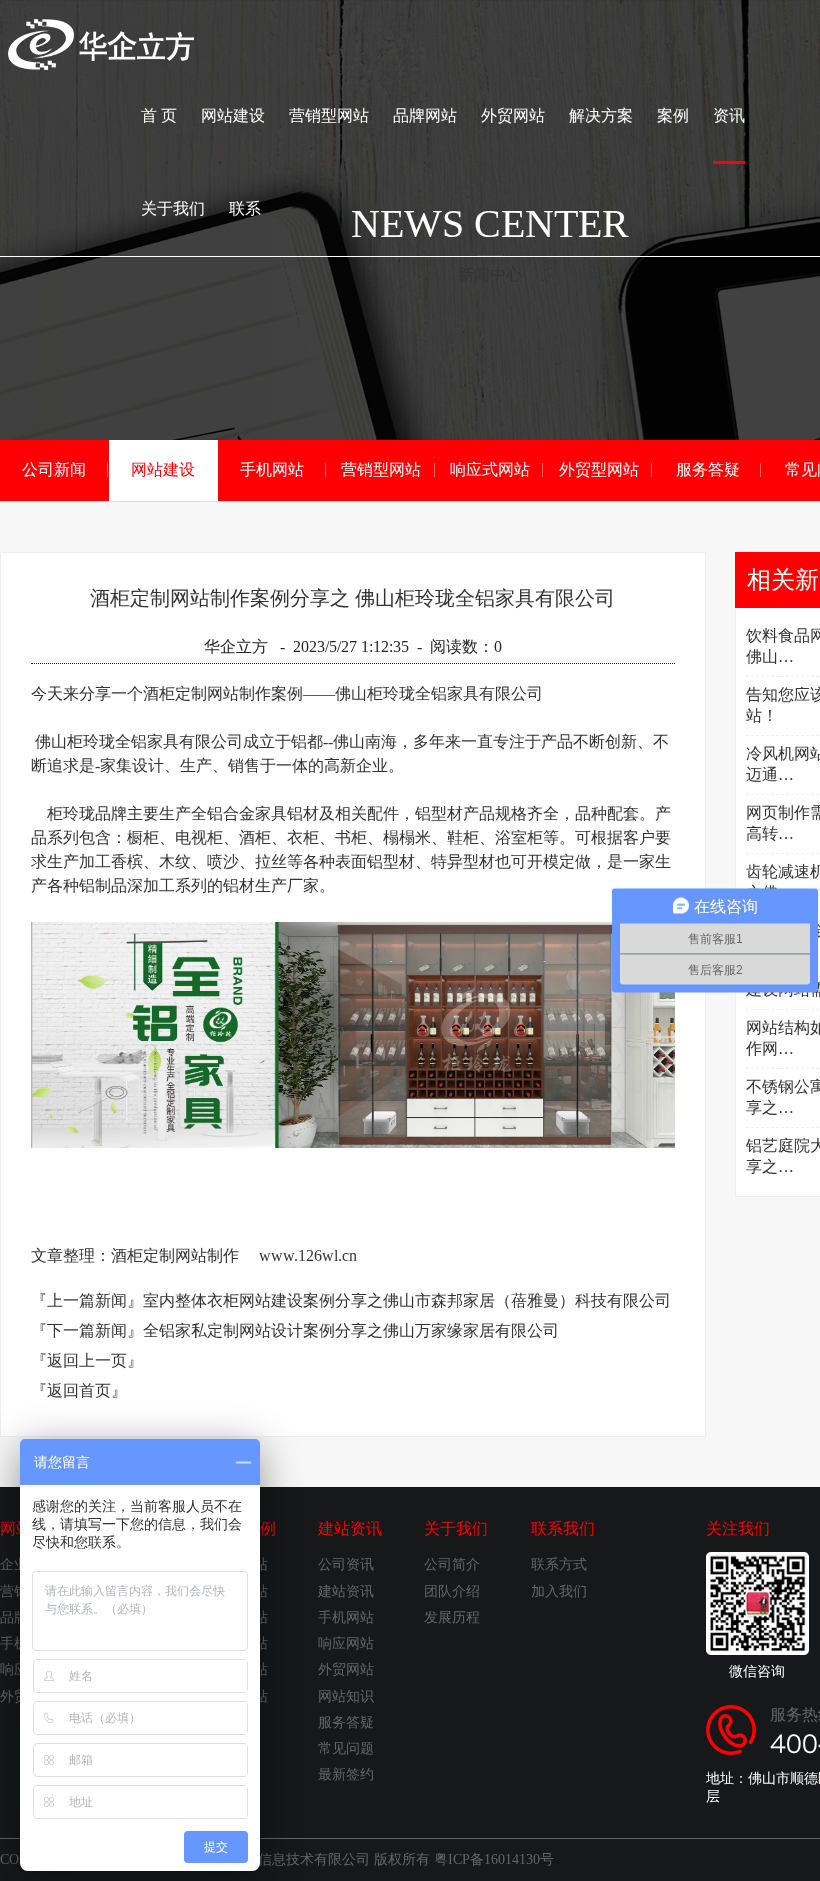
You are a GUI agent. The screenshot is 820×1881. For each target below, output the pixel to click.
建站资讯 (350, 1528)
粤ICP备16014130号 (494, 1859)
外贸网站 (513, 115)
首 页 (159, 115)
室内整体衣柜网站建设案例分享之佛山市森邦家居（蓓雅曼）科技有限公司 (407, 1300)
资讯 (729, 115)
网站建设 (233, 115)
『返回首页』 (79, 1390)
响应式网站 (490, 469)
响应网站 (346, 1643)
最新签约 (346, 1774)
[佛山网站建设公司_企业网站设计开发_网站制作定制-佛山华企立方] (101, 64)
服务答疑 (708, 469)
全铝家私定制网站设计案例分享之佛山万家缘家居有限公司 (351, 1330)
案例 (673, 115)
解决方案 (601, 115)
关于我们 (173, 208)
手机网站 (272, 469)
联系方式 (559, 1564)
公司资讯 (346, 1564)
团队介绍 (452, 1591)
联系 (245, 208)
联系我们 (563, 1528)
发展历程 (452, 1617)
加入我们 (559, 1591)
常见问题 (346, 1748)
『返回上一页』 (87, 1360)
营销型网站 (329, 115)
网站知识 (346, 1696)
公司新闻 (54, 469)
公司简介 (452, 1564)
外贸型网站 (599, 469)
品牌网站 (425, 115)
